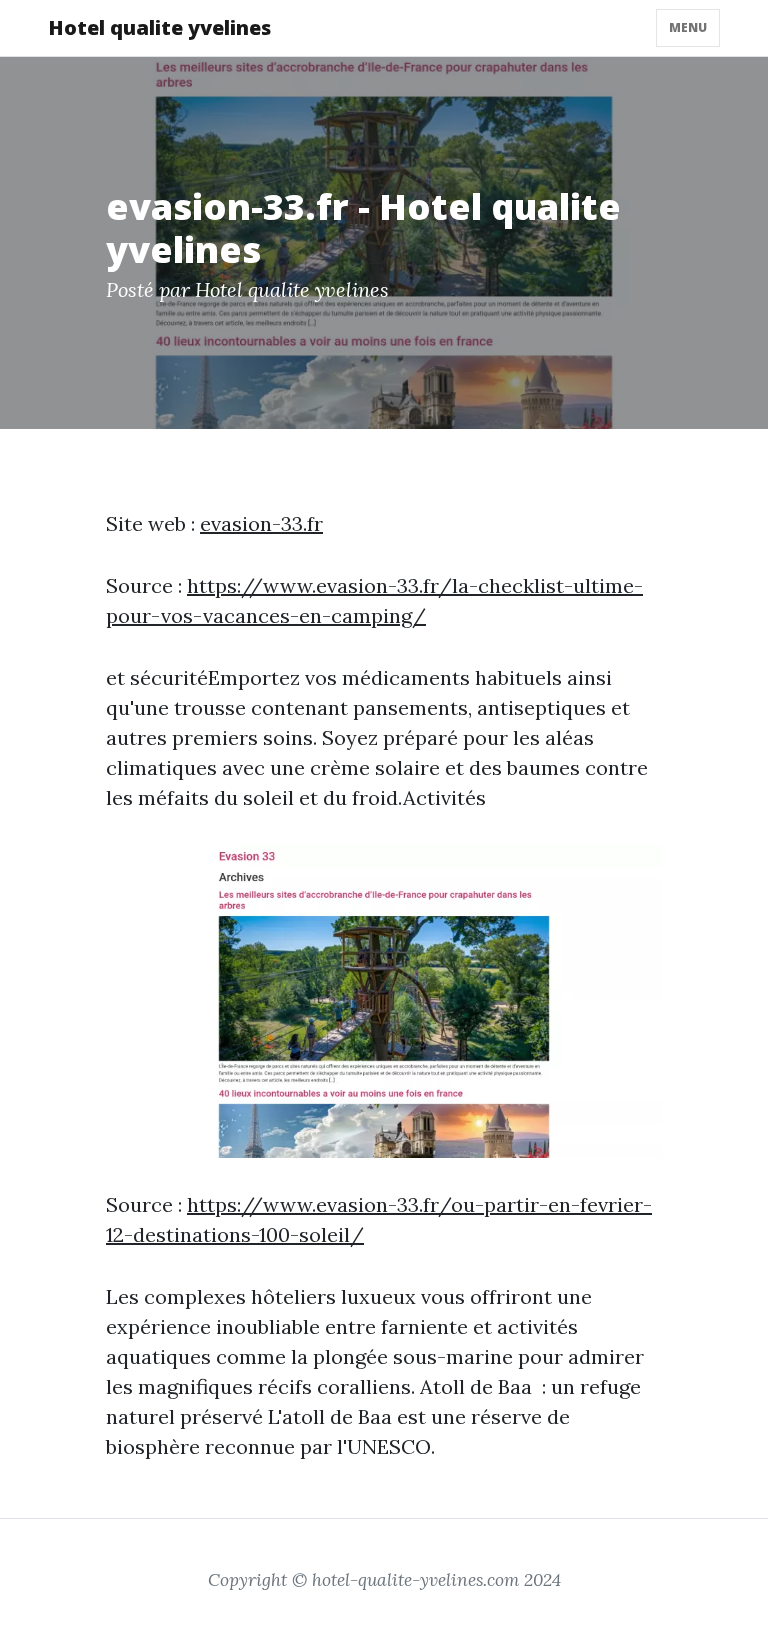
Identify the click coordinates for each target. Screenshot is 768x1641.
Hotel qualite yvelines (159, 27)
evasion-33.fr (261, 523)
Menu (688, 27)
